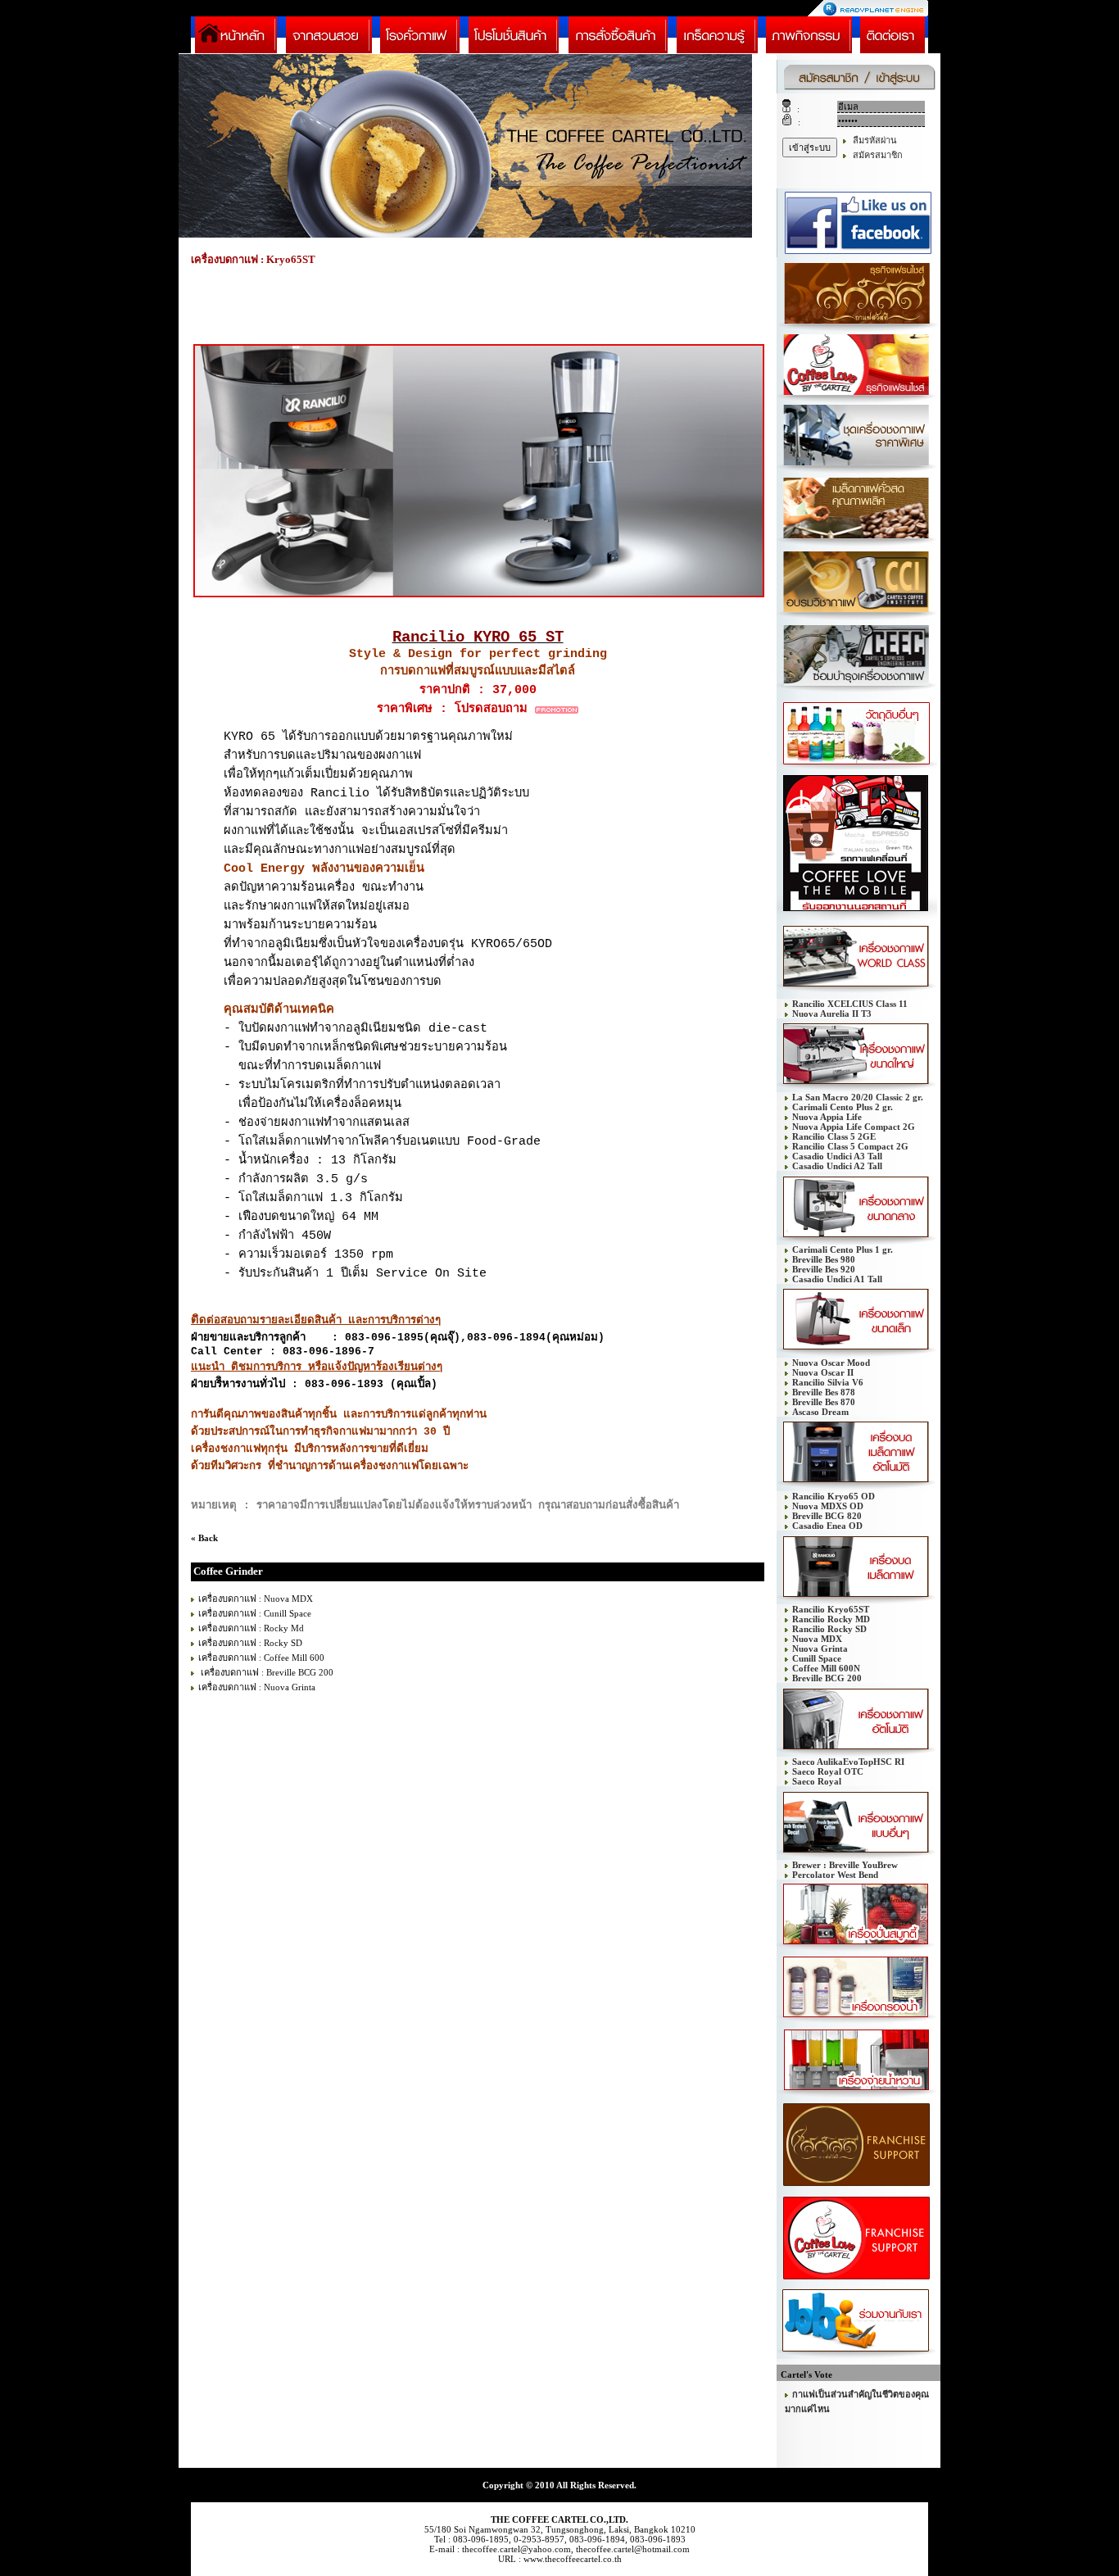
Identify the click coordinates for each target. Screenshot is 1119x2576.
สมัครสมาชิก (878, 155)
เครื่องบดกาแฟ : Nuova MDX (256, 1599)
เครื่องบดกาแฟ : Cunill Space (255, 1613)
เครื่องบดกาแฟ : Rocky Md (251, 1628)
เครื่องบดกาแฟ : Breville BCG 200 (266, 1672)
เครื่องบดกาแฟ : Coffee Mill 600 (261, 1658)
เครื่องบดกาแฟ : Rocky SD (250, 1643)
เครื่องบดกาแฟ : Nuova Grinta (257, 1687)
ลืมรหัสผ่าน (875, 140)
